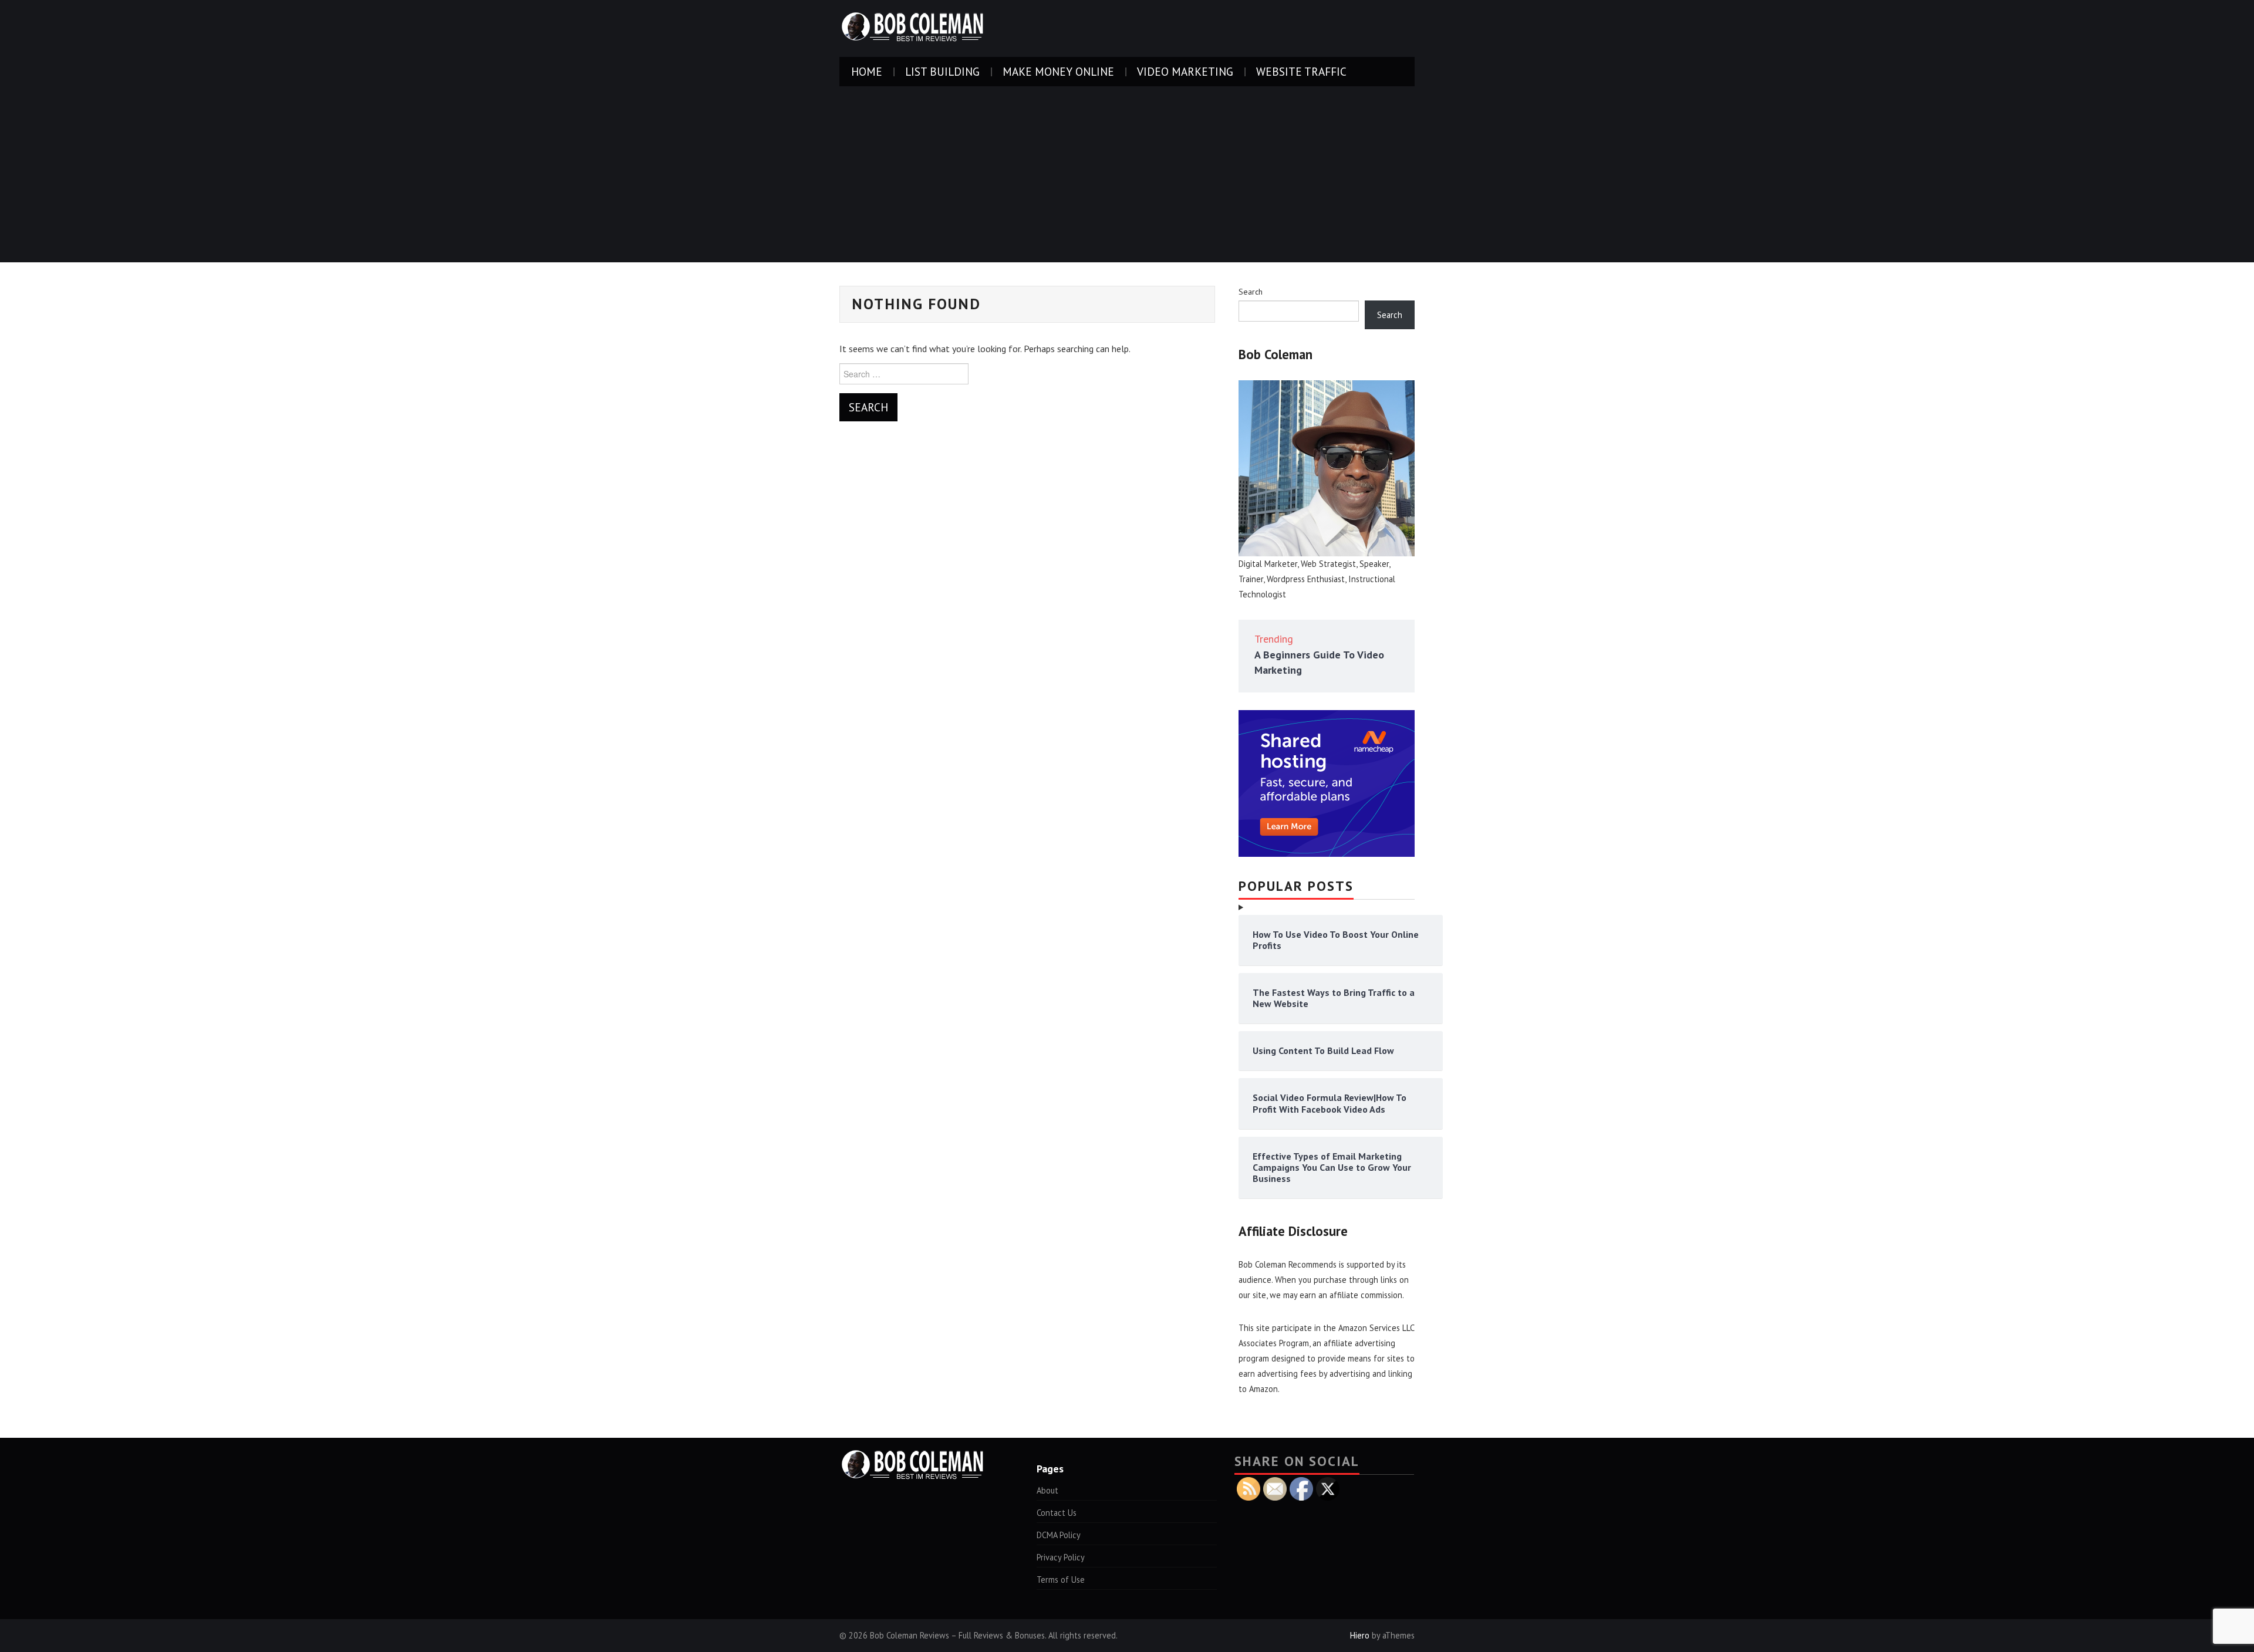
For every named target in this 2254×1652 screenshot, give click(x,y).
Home (867, 71)
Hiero (1360, 1635)
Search (1251, 292)
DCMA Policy (1059, 1535)
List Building (942, 71)
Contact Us (1057, 1513)
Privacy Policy (1061, 1557)
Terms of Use (1061, 1580)
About (1047, 1490)
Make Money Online (1058, 71)
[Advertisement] (1127, 174)
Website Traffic (1301, 71)
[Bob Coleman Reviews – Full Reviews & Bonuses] (913, 28)
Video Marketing (1185, 71)
